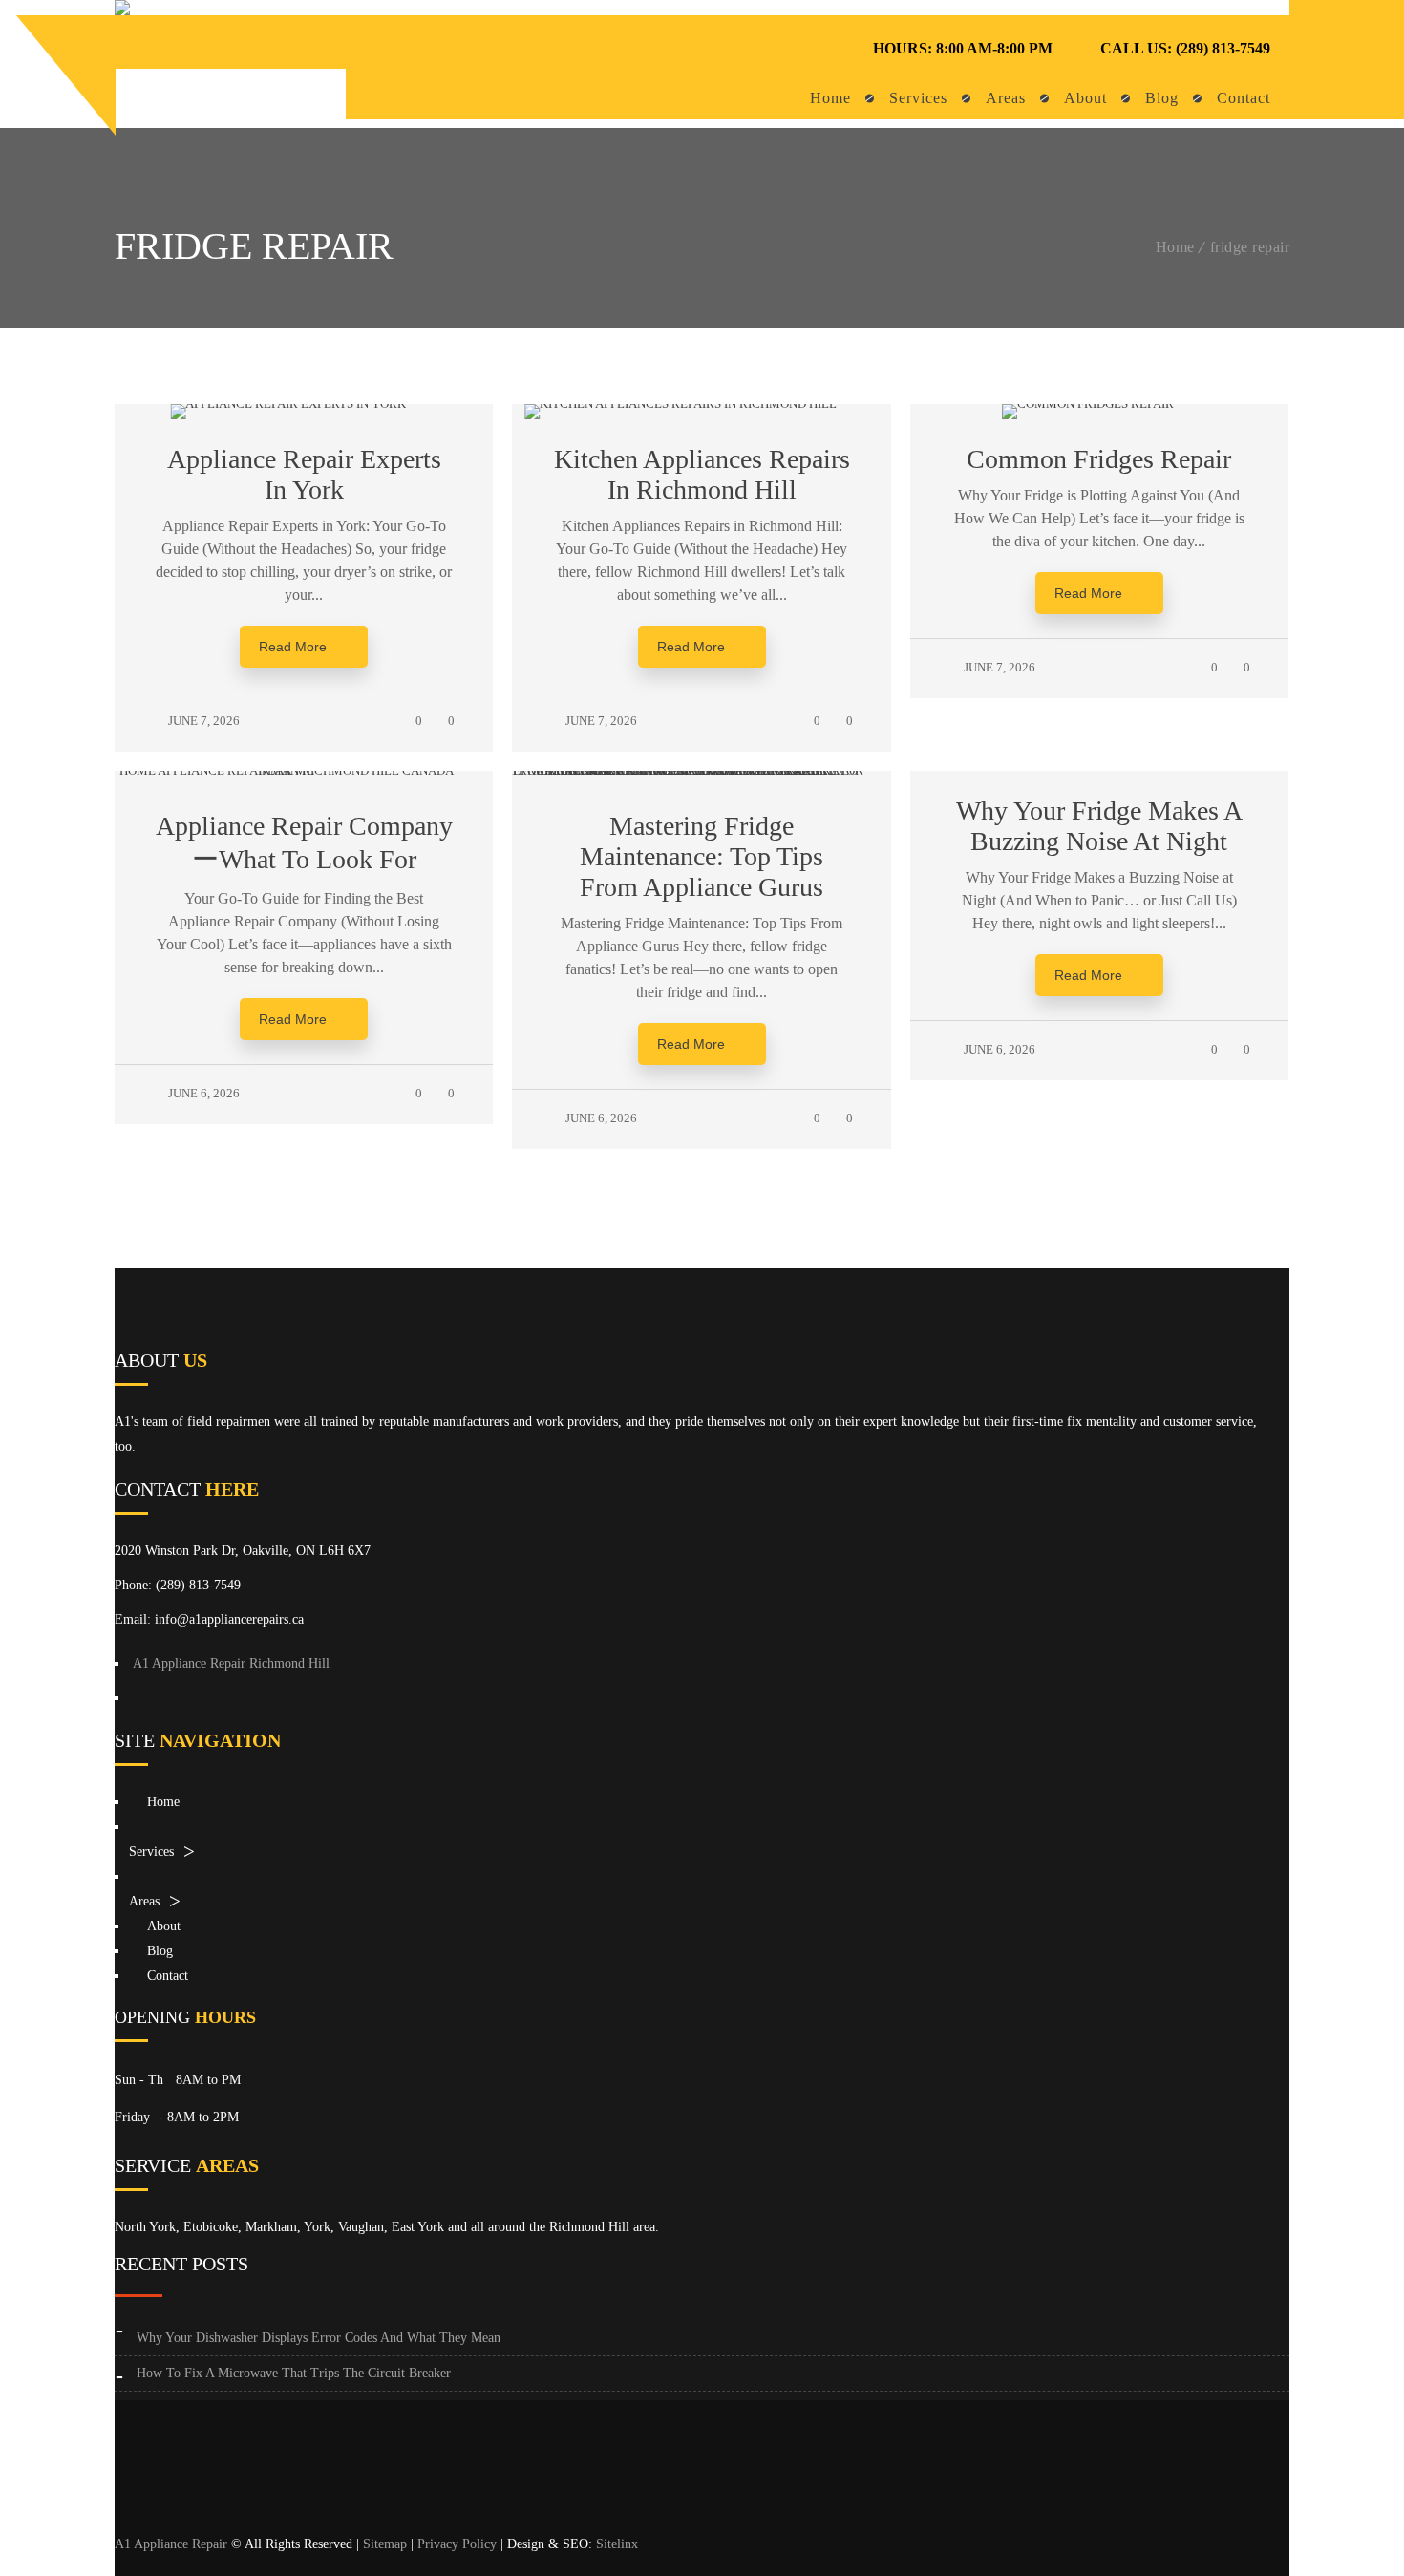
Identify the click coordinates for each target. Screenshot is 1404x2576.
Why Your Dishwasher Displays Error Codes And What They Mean (319, 2338)
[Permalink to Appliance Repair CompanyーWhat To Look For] (304, 770)
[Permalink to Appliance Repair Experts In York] (304, 404)
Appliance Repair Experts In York (304, 474)
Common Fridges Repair (1099, 459)
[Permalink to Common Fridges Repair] (1099, 404)
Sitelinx (617, 2544)
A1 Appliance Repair (171, 2544)
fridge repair (1250, 247)
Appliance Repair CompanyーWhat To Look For (304, 842)
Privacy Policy (457, 2544)
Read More (293, 647)
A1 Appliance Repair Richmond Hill (231, 1663)
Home (1175, 247)
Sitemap (385, 2544)
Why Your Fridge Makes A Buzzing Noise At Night (1099, 826)
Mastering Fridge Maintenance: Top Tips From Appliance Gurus (702, 856)
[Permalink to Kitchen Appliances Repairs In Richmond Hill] (702, 404)
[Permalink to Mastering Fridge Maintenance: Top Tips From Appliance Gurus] (701, 770)
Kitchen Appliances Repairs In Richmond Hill (702, 474)
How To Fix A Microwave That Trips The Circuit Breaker (294, 2373)
